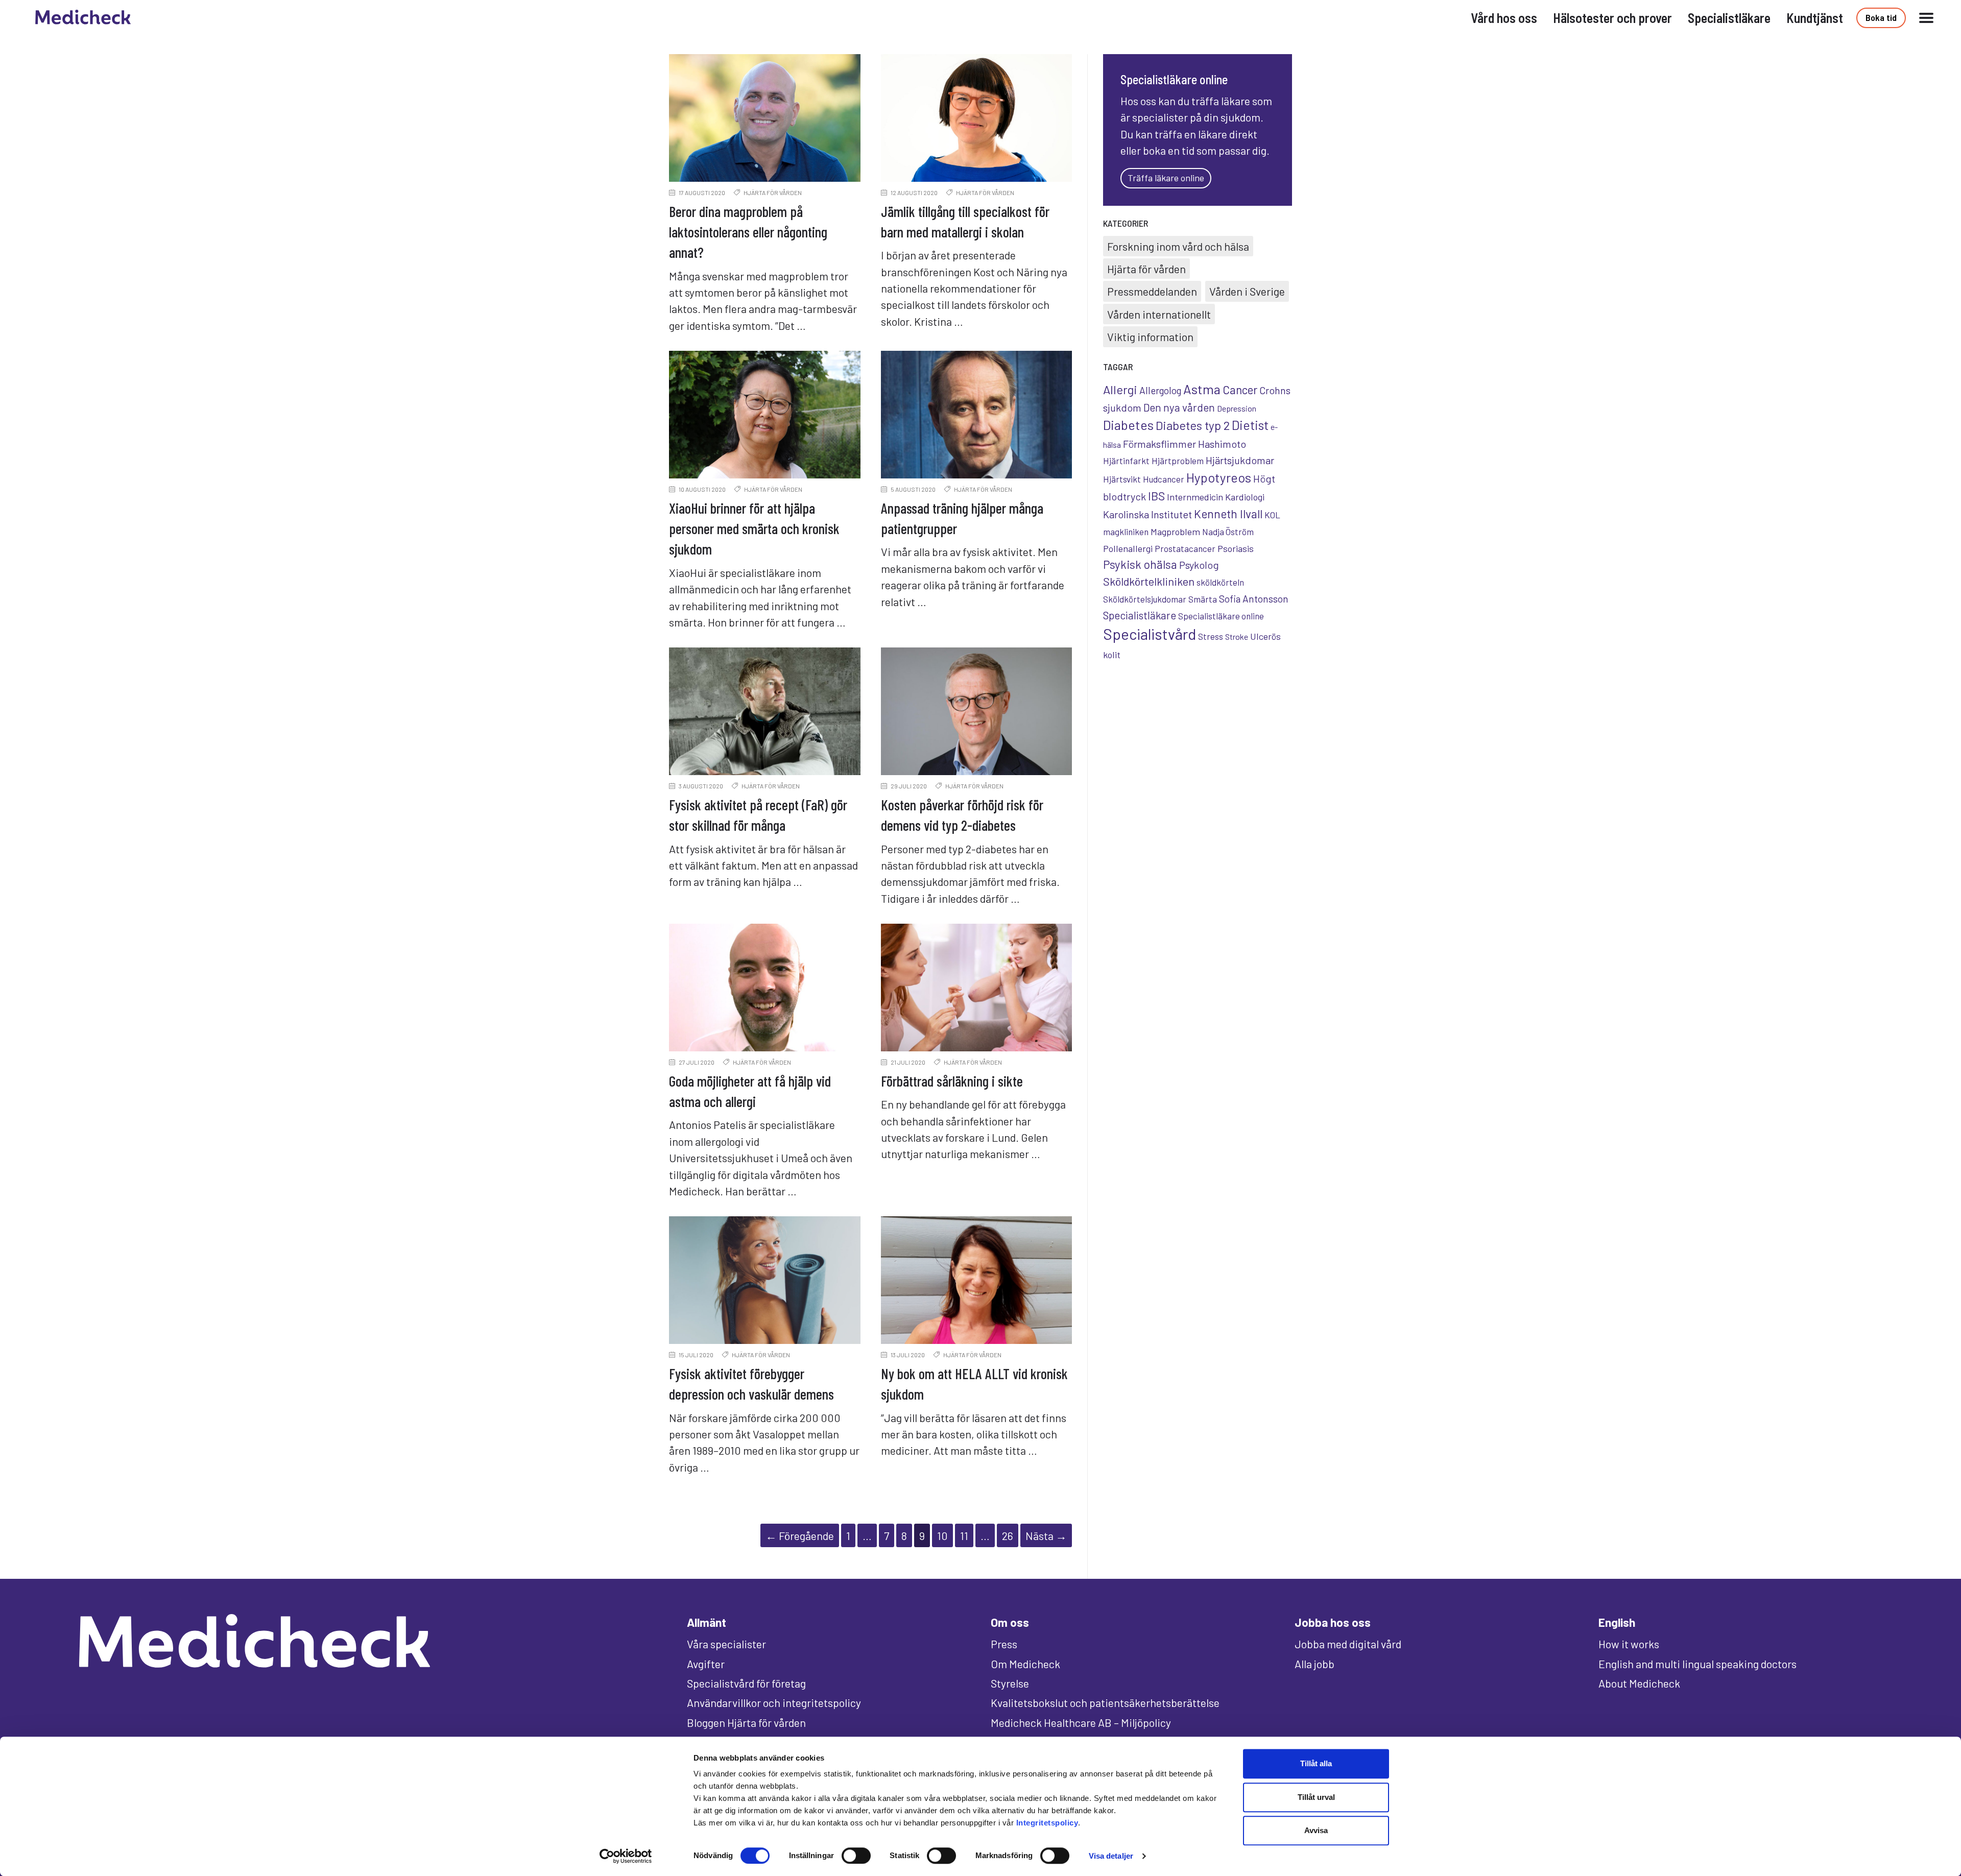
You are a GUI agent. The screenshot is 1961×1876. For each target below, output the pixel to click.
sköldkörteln (1220, 582)
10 (942, 1535)
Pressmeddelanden (1152, 291)
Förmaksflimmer (1159, 444)
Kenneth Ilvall (1228, 514)
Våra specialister (726, 1644)
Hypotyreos (1219, 477)
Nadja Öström (1228, 532)
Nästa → (1046, 1535)
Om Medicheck (1025, 1664)
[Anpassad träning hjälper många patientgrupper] (977, 415)
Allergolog (1160, 390)
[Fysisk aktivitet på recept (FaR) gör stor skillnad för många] (765, 711)
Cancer (1240, 390)
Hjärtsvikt (1122, 479)
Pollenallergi (1128, 548)
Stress (1211, 636)
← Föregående (800, 1535)
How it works (1629, 1644)
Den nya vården (1179, 407)
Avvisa (1316, 1830)
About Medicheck (1639, 1683)
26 (1008, 1535)
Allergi (1120, 389)
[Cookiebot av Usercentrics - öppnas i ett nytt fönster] (626, 1856)
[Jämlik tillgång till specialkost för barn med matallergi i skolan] (977, 118)
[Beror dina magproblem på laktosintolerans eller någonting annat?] (765, 118)
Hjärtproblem (1178, 461)
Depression (1237, 408)
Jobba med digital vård (1348, 1644)
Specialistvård (1150, 634)
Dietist (1250, 425)
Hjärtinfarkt (1126, 461)
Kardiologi (1245, 497)
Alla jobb (1314, 1664)
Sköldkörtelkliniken (1149, 581)
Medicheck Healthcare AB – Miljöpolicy (1081, 1722)
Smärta (1203, 599)
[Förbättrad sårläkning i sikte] (977, 988)
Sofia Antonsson (1254, 599)
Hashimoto (1222, 444)
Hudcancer (1164, 479)
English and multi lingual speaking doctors (1697, 1664)
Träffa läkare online (1166, 178)
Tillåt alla (1316, 1763)
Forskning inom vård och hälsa (1178, 246)
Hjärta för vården (773, 193)
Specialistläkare (1140, 615)
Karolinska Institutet (1147, 514)
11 (964, 1535)
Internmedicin (1195, 497)
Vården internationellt (1159, 314)
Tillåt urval (1316, 1797)
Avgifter (706, 1664)
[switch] (856, 1856)
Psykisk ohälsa (1140, 564)
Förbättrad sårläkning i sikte (952, 1081)
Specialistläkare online (1221, 616)
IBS (1156, 496)
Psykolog (1199, 565)
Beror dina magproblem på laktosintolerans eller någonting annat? (748, 232)
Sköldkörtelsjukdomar (1145, 599)
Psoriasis (1236, 548)
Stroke (1237, 636)
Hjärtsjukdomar (1240, 460)
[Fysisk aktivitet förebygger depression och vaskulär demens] (765, 1280)
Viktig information (1150, 336)
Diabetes (1128, 425)
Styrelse (1010, 1683)
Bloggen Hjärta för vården (746, 1722)
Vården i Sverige (1247, 291)
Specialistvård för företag (746, 1683)
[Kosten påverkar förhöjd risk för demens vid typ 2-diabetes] (977, 711)
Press (1004, 1644)
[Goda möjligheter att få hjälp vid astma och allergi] (765, 988)
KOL (1272, 515)
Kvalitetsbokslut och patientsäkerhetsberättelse (1105, 1702)
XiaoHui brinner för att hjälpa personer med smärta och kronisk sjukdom (754, 528)
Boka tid (1881, 17)
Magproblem (1175, 532)
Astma (1202, 389)
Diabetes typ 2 (1193, 425)
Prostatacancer (1185, 548)
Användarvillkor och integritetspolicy (774, 1702)
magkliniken (1126, 532)
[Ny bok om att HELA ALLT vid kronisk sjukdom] (977, 1280)
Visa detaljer (1111, 1856)
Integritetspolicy (1047, 1823)
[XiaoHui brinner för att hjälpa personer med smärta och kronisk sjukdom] (765, 415)
